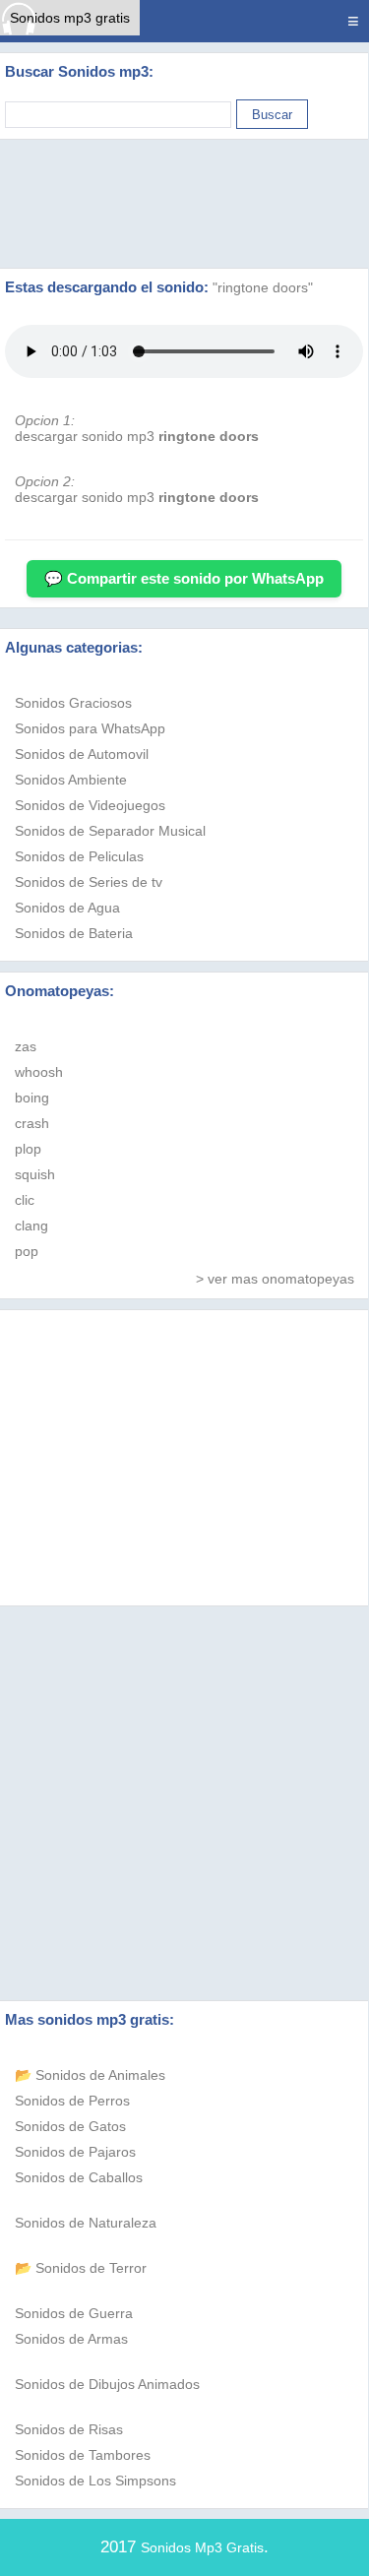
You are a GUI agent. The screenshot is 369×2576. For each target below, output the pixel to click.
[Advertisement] (185, 204)
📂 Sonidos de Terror (81, 2268)
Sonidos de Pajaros (75, 2152)
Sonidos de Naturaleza (86, 2223)
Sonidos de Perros (72, 2101)
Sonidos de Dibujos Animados (107, 2384)
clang (31, 1225)
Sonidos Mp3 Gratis (202, 2547)
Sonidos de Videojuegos (90, 805)
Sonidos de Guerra (74, 2313)
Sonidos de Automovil (82, 754)
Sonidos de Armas (71, 2339)
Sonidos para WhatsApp (90, 728)
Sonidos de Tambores (83, 2455)
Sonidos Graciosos (73, 703)
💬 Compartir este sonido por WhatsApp (184, 578)
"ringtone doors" (263, 287)
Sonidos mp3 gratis (70, 18)
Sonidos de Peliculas (79, 856)
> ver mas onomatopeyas (275, 1279)
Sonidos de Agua (67, 908)
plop (28, 1149)
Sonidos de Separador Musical (110, 831)
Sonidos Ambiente (71, 780)
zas (26, 1046)
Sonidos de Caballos (79, 2177)
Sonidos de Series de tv (89, 882)
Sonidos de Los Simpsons (95, 2481)
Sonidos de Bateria (74, 933)
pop (27, 1251)
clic (25, 1200)
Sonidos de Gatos (70, 2126)
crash (32, 1123)
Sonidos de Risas (69, 2429)
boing (32, 1098)
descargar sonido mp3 (137, 436)
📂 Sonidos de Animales (90, 2075)
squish (35, 1174)
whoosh (39, 1072)
